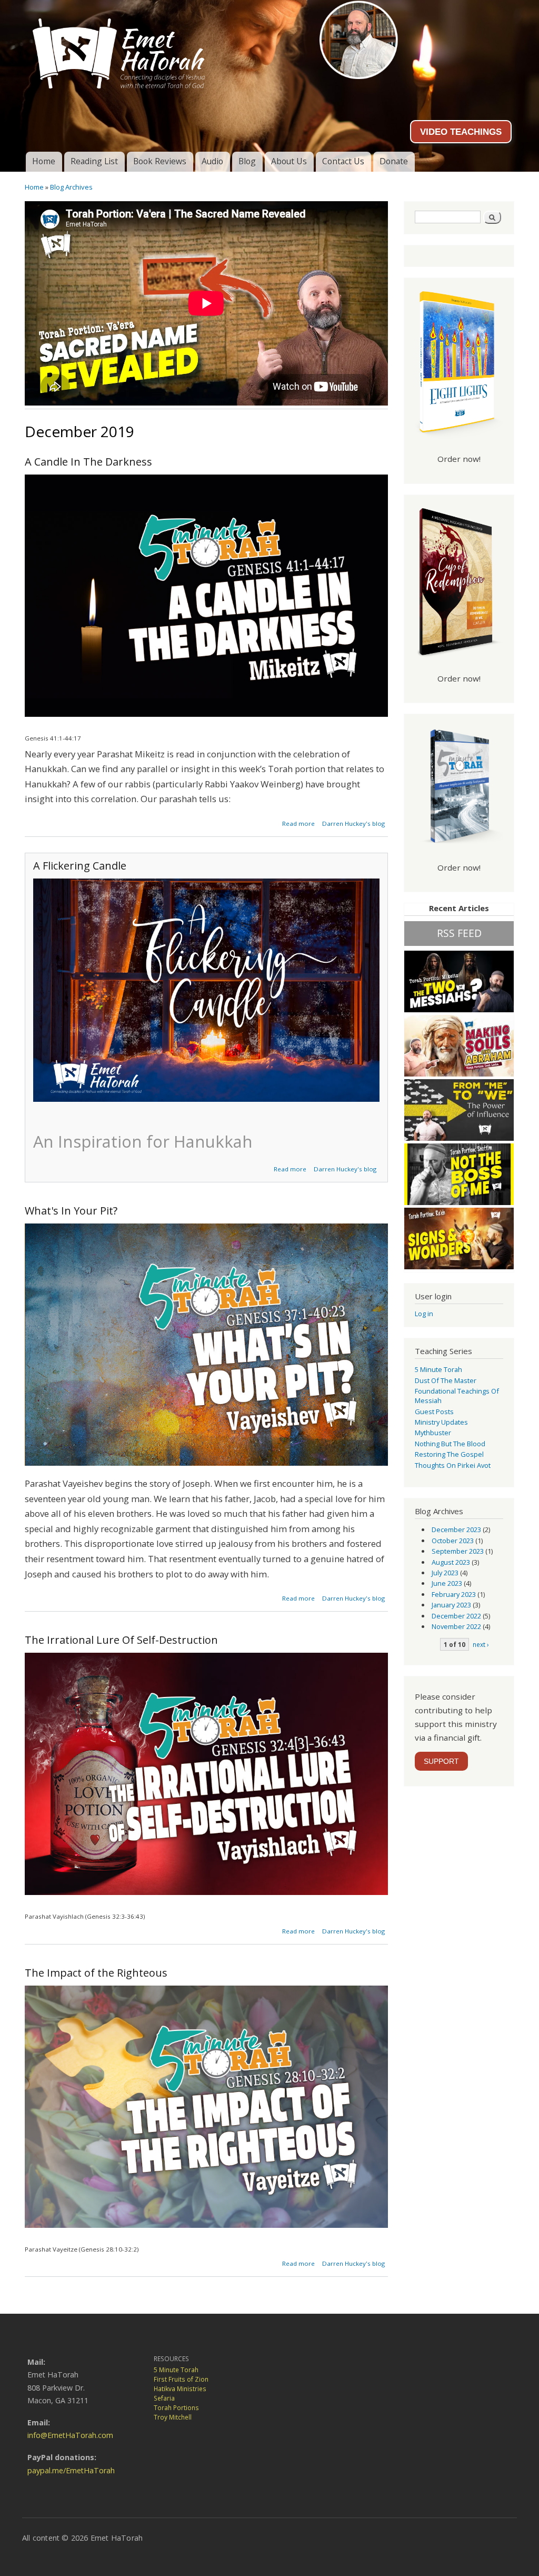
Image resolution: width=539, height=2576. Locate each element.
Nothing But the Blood (450, 1444)
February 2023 (454, 1594)
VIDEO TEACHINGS (461, 132)
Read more (298, 823)
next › (481, 1644)
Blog (247, 161)
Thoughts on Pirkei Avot (453, 1465)
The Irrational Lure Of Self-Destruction (121, 1640)
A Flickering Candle (80, 866)
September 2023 (458, 1551)
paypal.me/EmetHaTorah (71, 2470)
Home (44, 161)
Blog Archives (71, 187)
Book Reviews (160, 161)
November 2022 (456, 1626)
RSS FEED (459, 933)
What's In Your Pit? (71, 1211)
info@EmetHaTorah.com (70, 2435)
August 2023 (451, 1562)
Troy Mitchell (173, 2417)
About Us (289, 161)
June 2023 (447, 1583)
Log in (424, 1314)
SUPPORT (441, 1761)
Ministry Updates (441, 1422)
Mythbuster (433, 1433)
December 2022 (456, 1616)
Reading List (94, 161)
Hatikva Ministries (180, 2389)
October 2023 (453, 1541)
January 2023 (451, 1605)
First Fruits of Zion (181, 2379)
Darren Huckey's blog (353, 823)
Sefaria (164, 2398)
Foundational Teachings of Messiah (457, 1396)
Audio (212, 161)
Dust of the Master (446, 1380)
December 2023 (456, 1529)
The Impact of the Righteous (96, 1973)
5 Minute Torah (438, 1369)
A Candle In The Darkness (88, 462)
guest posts (434, 1412)
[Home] (269, 50)
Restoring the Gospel (449, 1454)
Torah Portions (176, 2408)
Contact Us (343, 161)
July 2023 (445, 1573)
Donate (394, 161)
